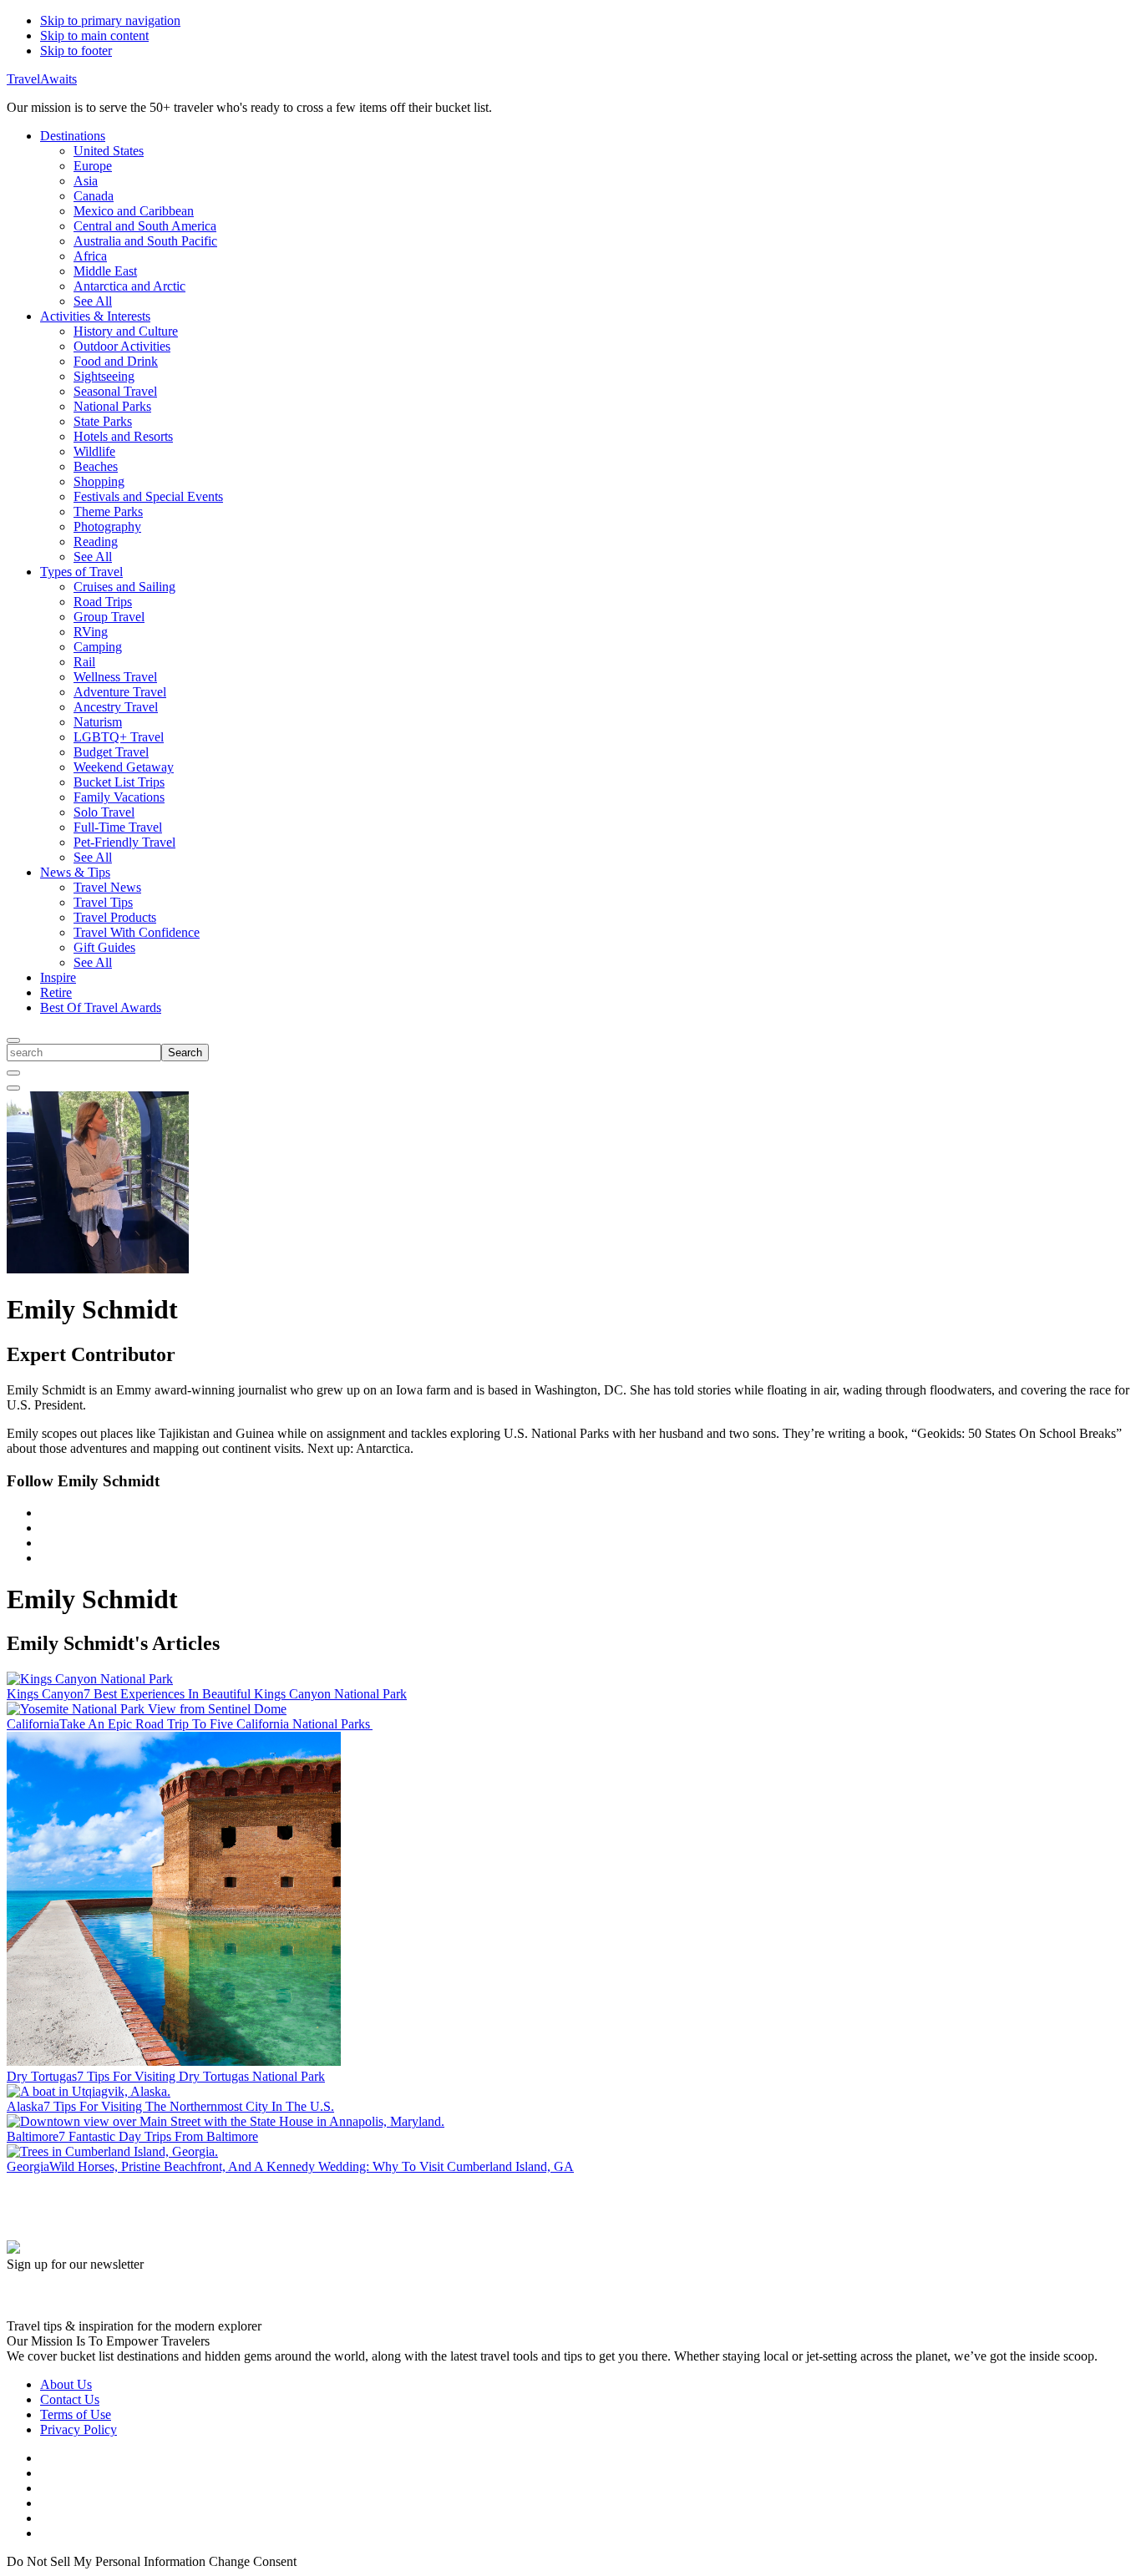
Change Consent (253, 2561)
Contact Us (70, 2399)
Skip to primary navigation (110, 20)
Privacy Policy (79, 2429)
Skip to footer (76, 51)
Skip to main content (94, 35)
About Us (66, 2384)
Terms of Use (76, 2414)
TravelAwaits (42, 79)
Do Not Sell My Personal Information (106, 2561)
